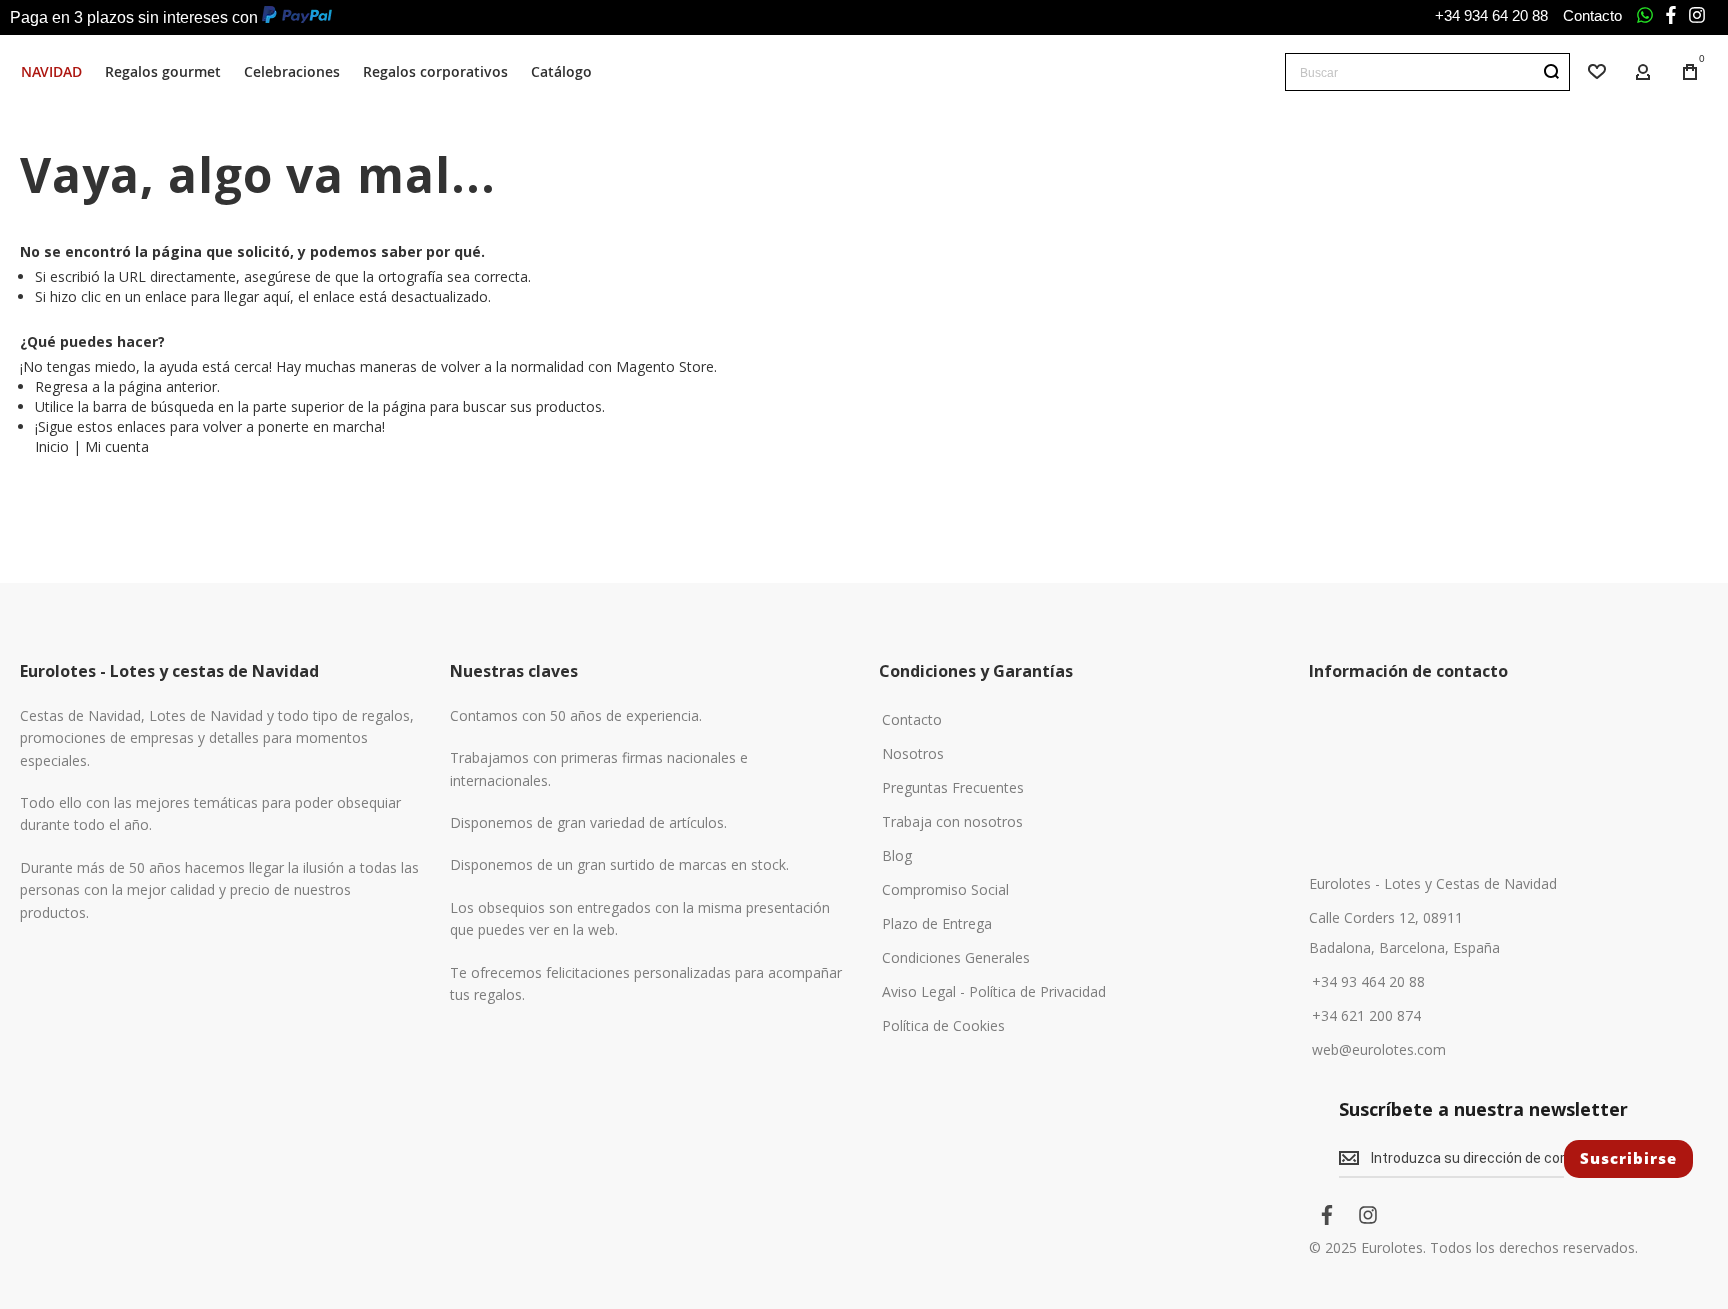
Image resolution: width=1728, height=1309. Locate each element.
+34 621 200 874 (1366, 1016)
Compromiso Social (945, 890)
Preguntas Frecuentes (953, 788)
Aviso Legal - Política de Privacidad (994, 992)
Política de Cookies (943, 1026)
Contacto (1592, 15)
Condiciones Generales (956, 958)
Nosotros (913, 754)
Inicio (52, 446)
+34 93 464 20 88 (1368, 982)
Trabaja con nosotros (952, 822)
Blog (897, 856)
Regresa (61, 386)
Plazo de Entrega (937, 924)
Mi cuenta (117, 446)
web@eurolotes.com (1379, 1050)
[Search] (1551, 72)
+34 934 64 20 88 (1491, 15)
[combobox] (1427, 72)
